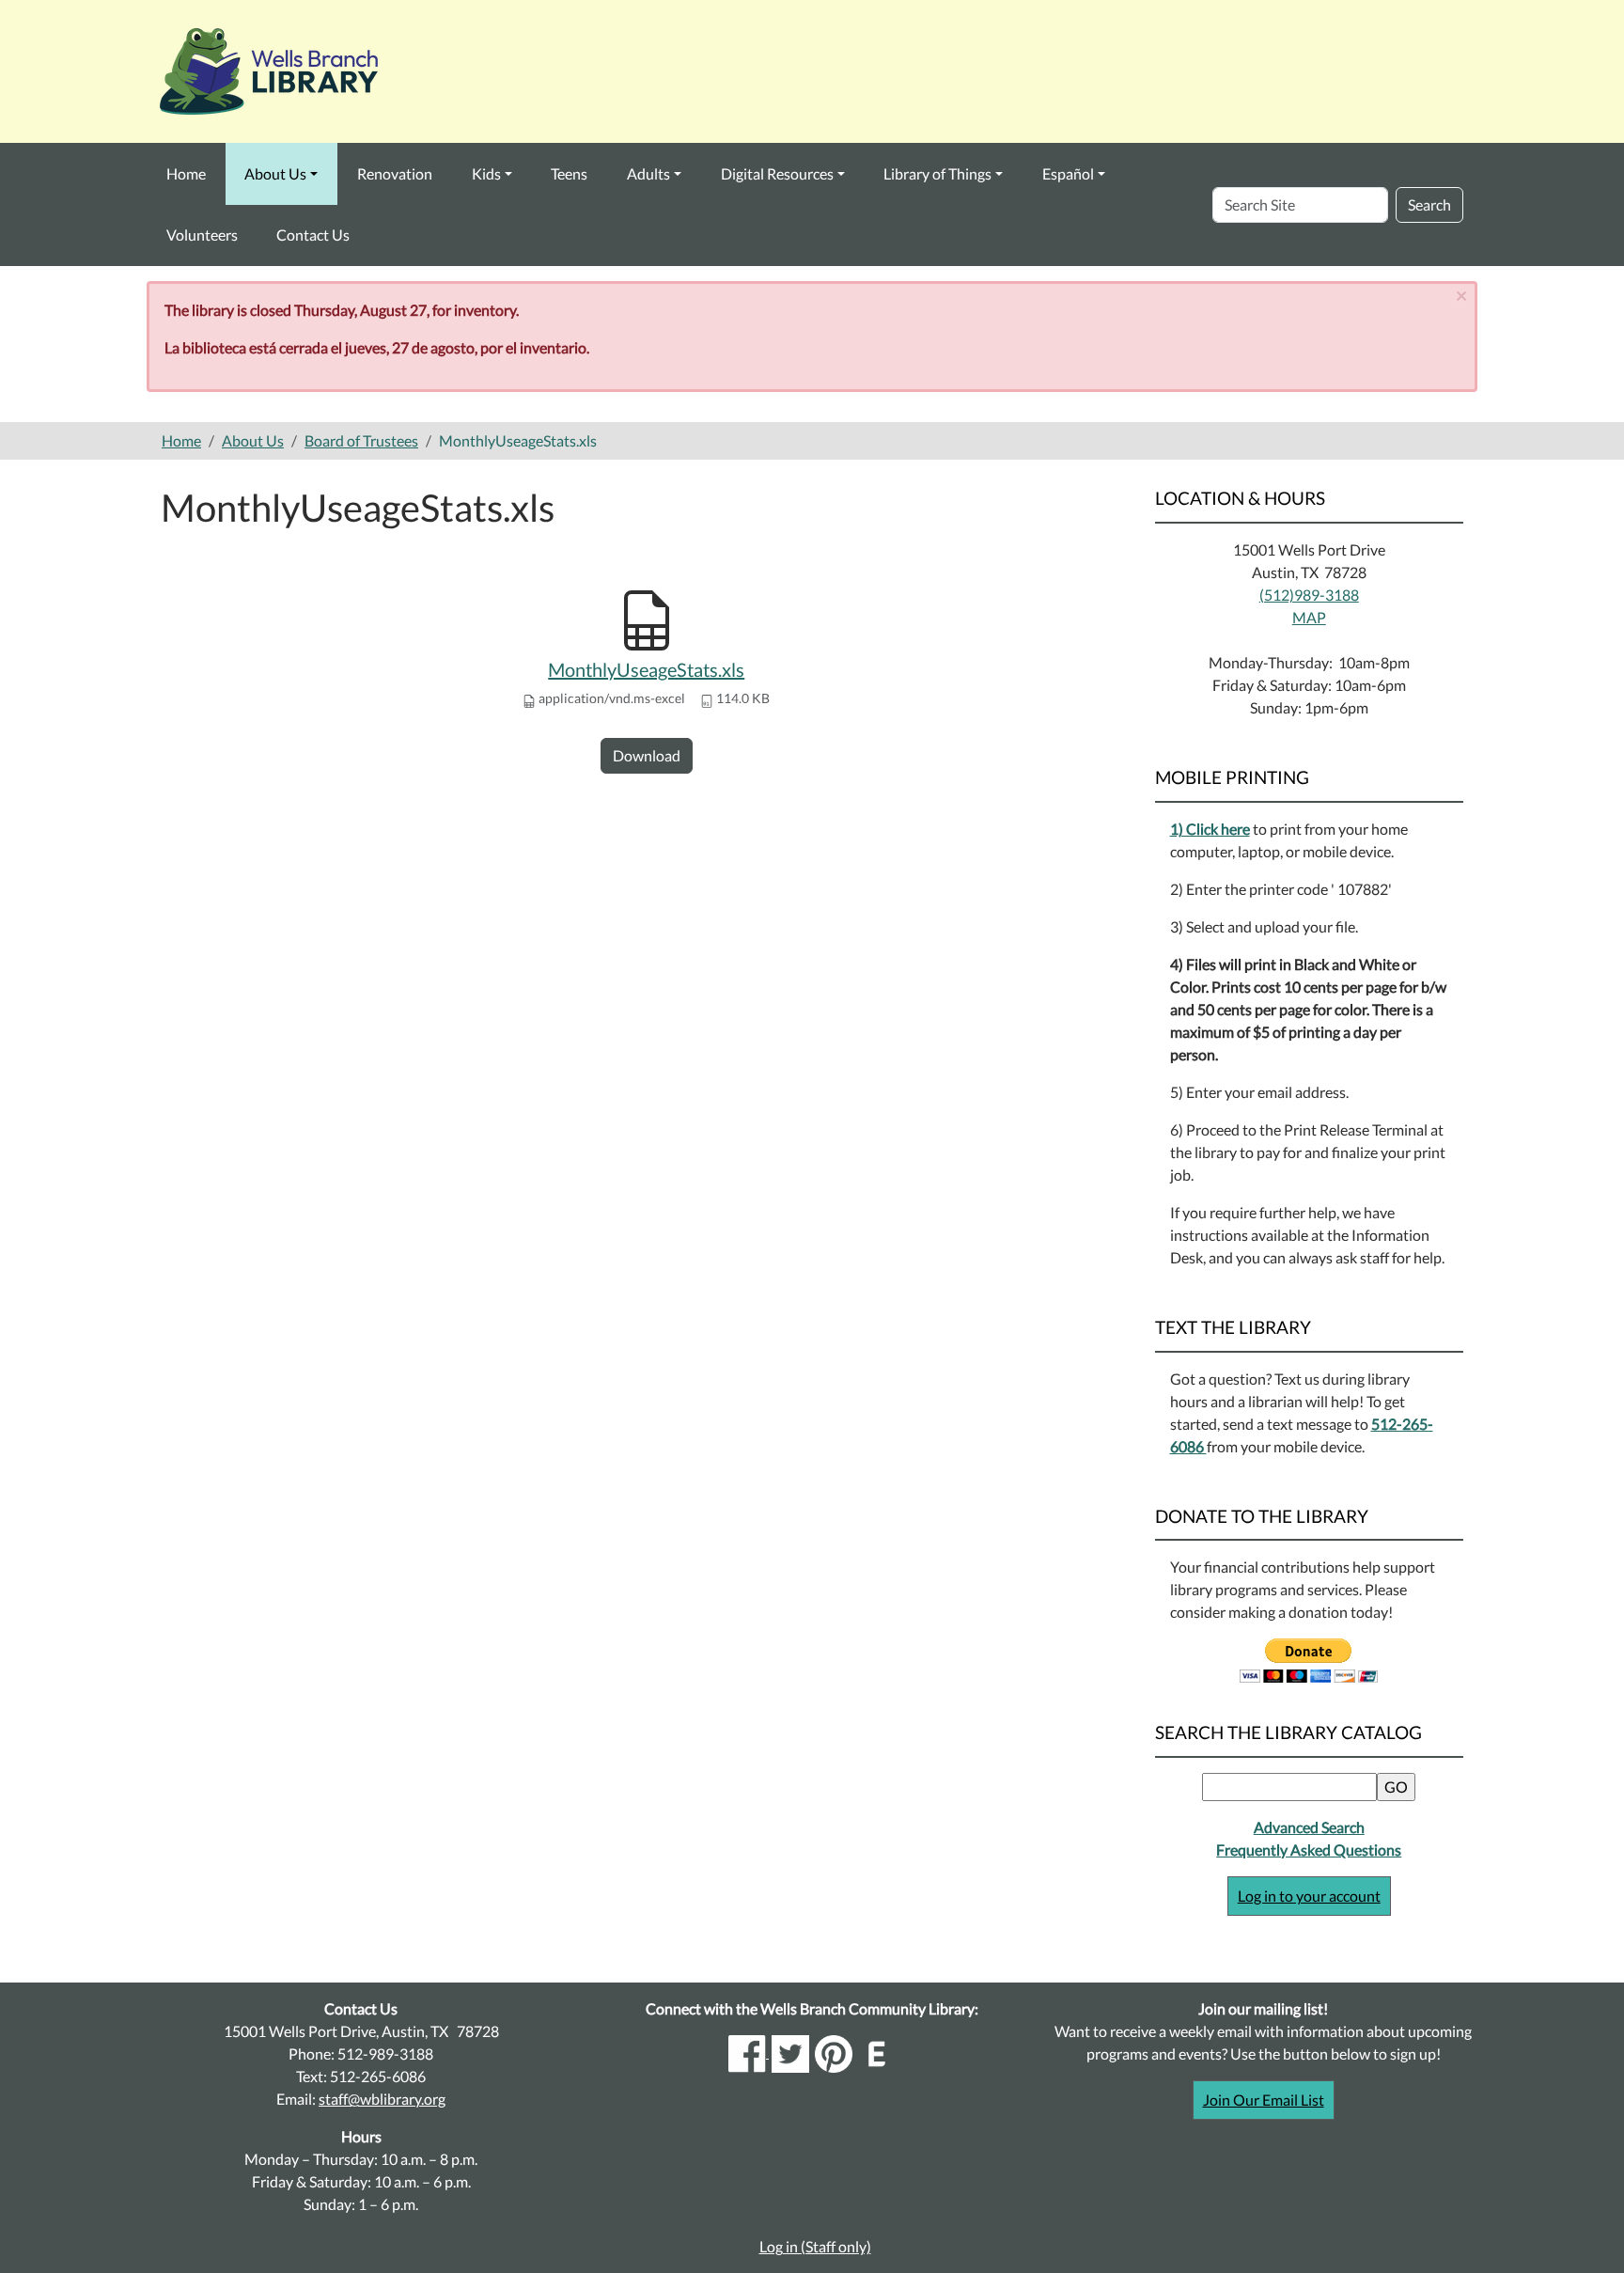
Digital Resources (777, 173)
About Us (275, 173)
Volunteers (202, 235)
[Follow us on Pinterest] (834, 2052)
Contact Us (313, 235)
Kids (486, 173)
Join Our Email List (1264, 2100)
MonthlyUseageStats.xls (646, 669)
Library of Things (937, 173)
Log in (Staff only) (815, 2246)
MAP (1309, 617)
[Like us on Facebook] (749, 2052)
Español (1068, 173)
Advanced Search (1309, 1827)
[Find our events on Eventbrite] (877, 2052)
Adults (648, 173)
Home (186, 173)
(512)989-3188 (1309, 595)
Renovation (395, 173)
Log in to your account (1309, 1896)
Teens (569, 173)
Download (647, 755)
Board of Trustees (361, 440)
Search (1429, 204)
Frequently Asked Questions (1309, 1850)
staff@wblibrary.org (382, 2099)
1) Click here (1210, 829)
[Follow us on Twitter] (790, 2052)
